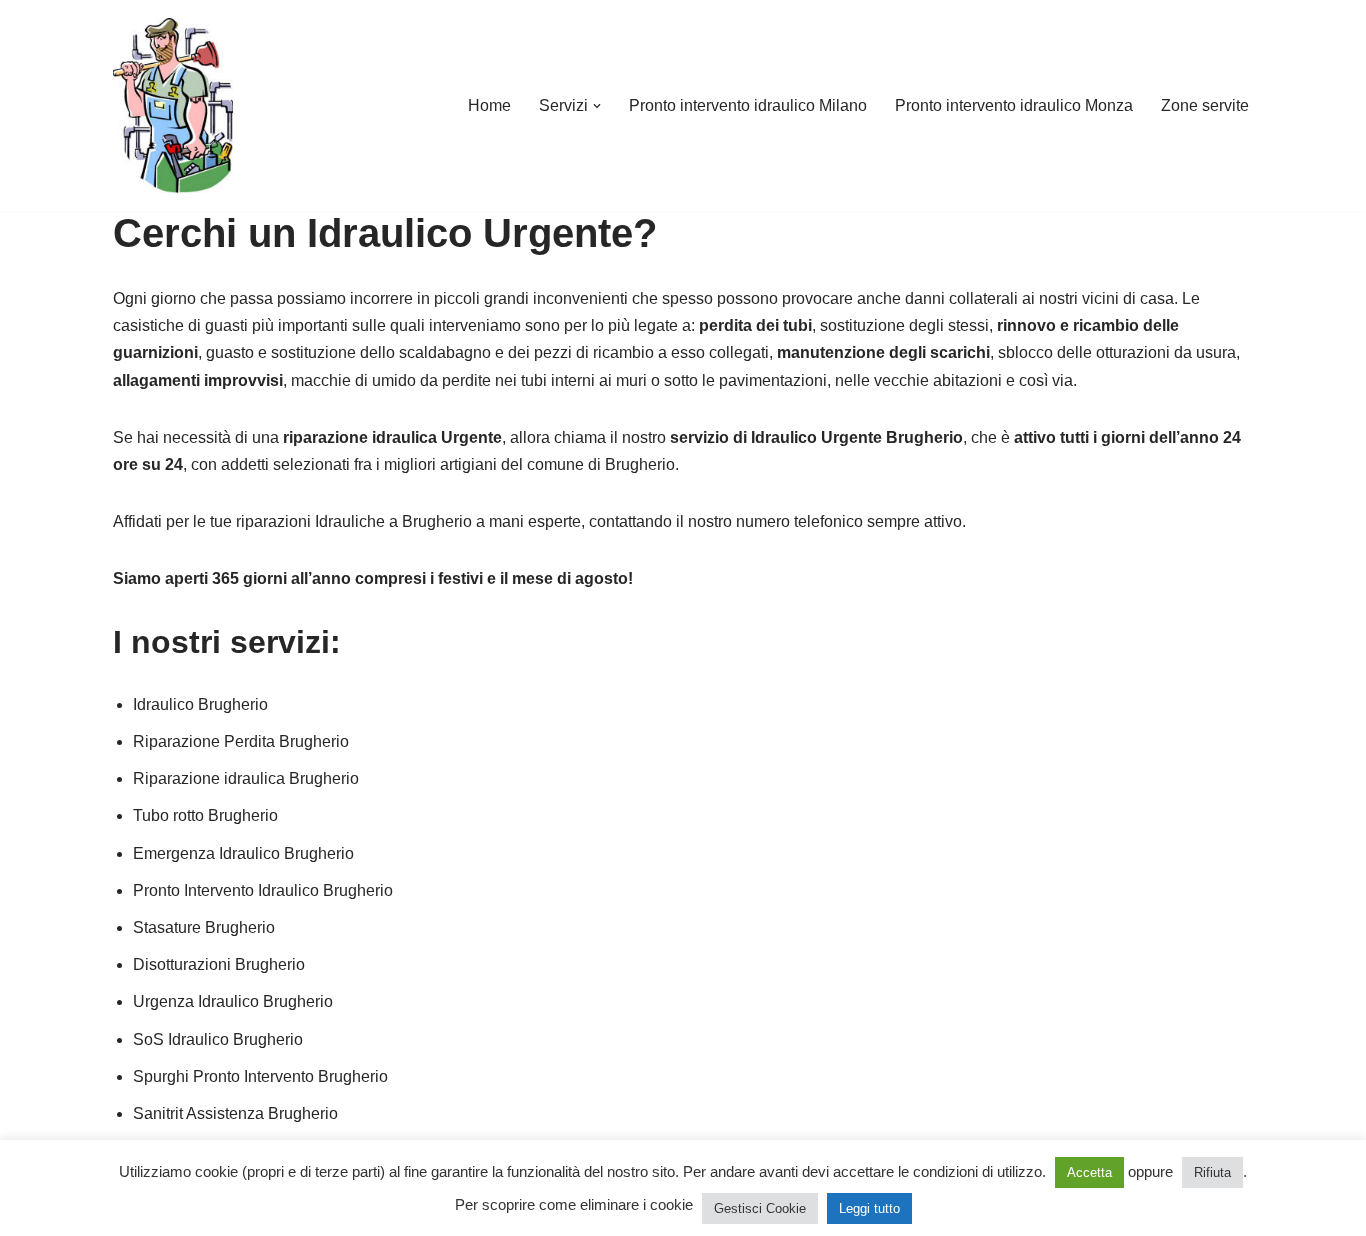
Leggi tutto (869, 1208)
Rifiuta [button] (1212, 1172)
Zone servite (1205, 105)
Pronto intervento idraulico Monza (1014, 105)
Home (489, 105)
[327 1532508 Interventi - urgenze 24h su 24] (173, 105)
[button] (597, 106)
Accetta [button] (1089, 1172)
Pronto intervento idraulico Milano (748, 105)
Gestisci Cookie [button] (760, 1208)
